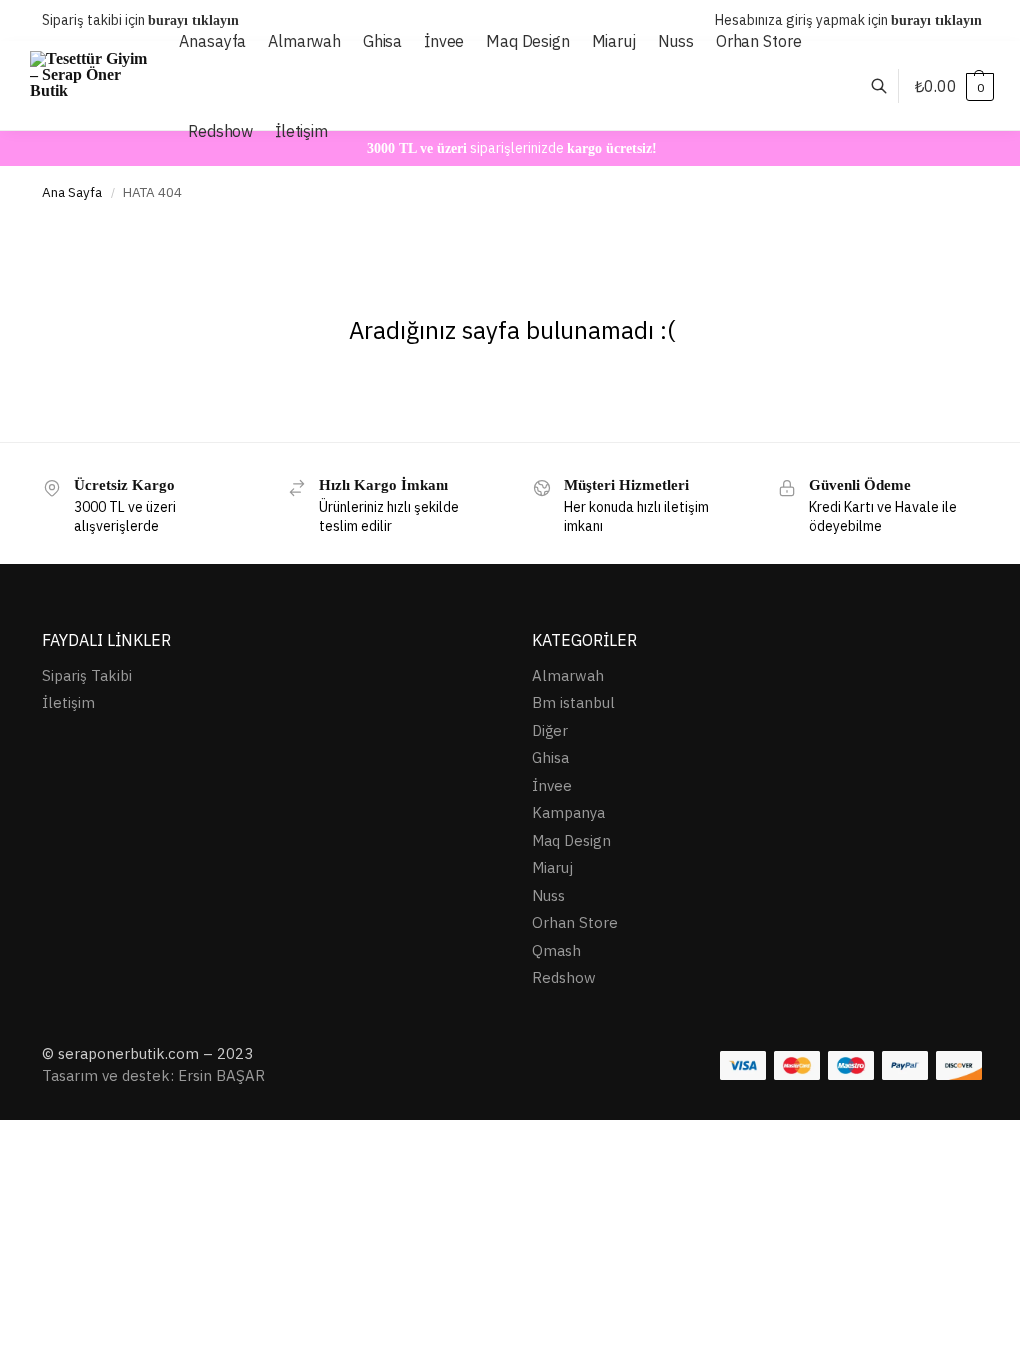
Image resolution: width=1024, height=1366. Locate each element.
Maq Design (571, 840)
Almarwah (568, 675)
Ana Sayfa (72, 192)
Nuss (548, 895)
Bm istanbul (573, 702)
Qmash (556, 950)
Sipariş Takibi (87, 675)
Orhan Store (575, 922)
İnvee (552, 785)
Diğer (550, 730)
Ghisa (550, 757)
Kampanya (568, 812)
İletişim (68, 702)
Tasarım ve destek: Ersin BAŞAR (153, 1075)
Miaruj (552, 867)
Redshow (564, 977)
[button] (954, 86)
